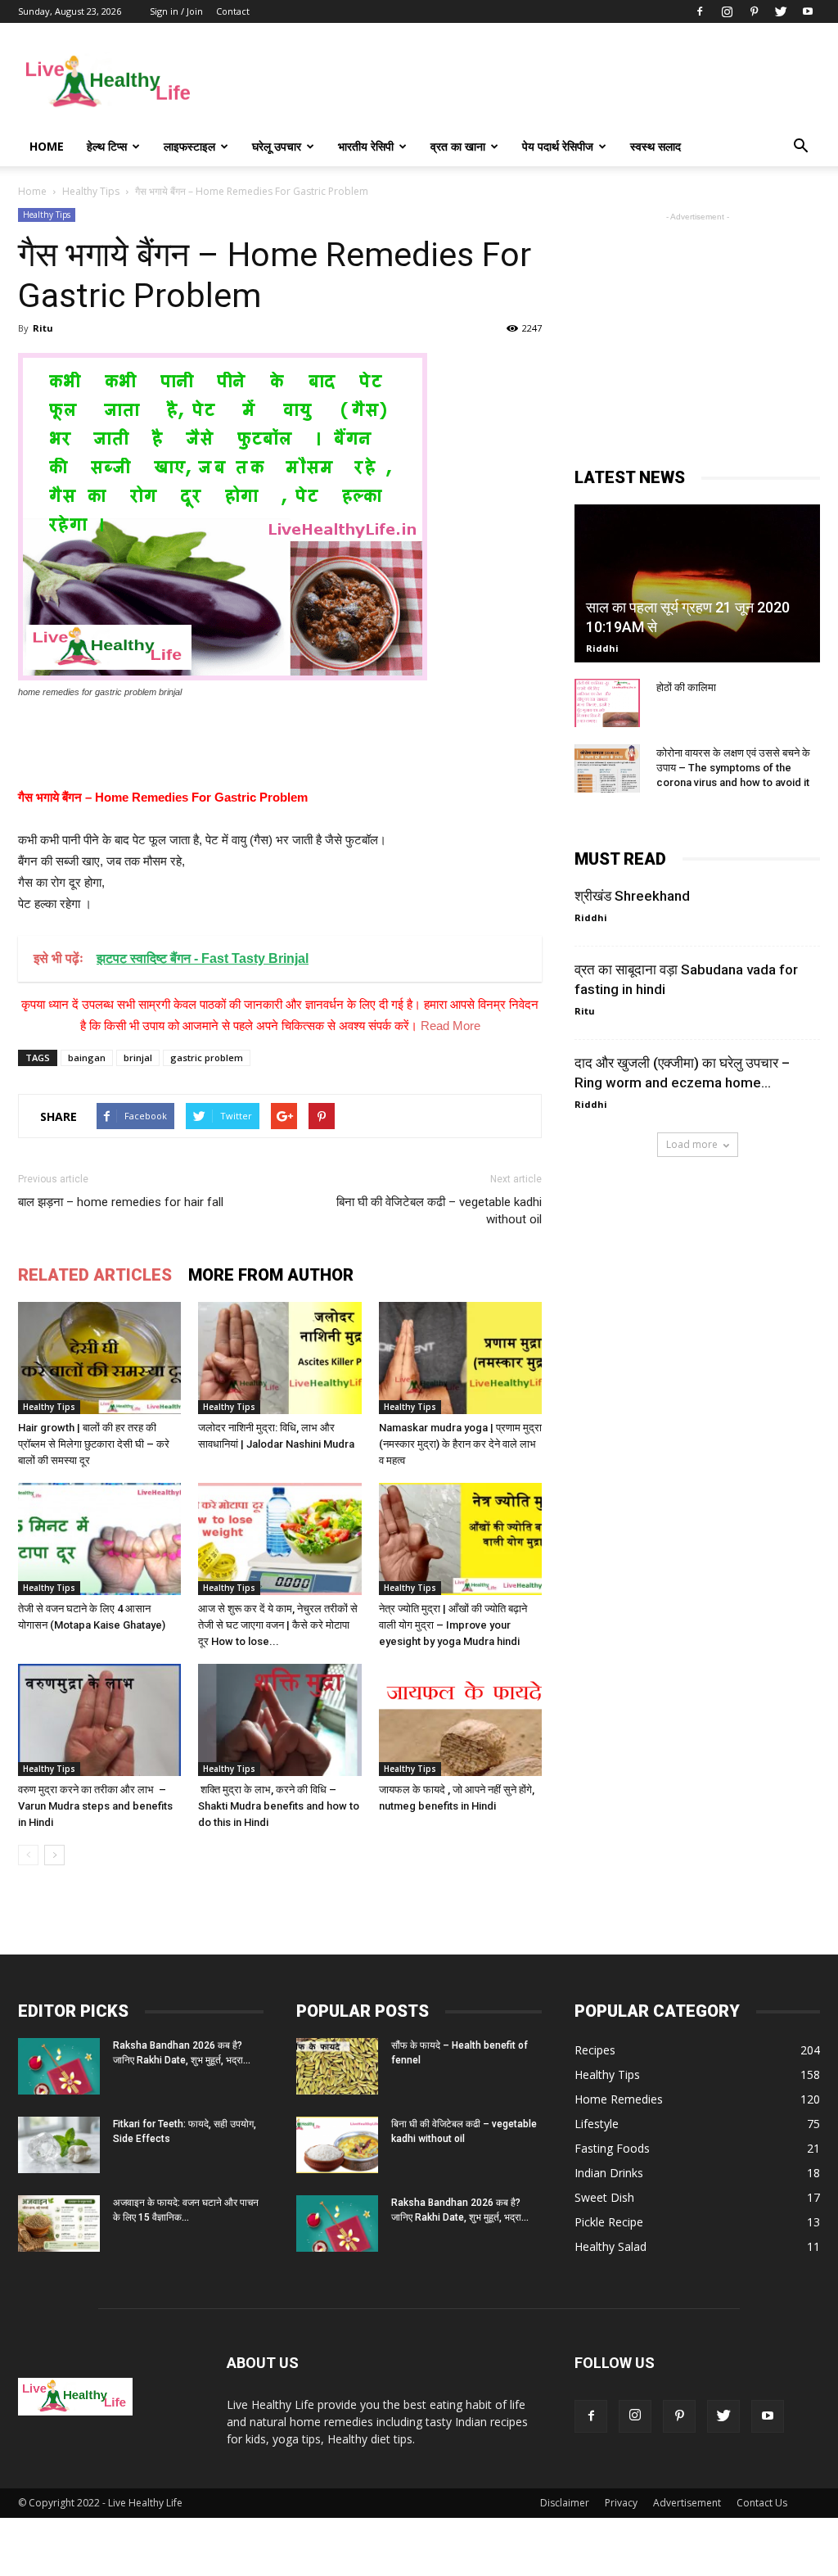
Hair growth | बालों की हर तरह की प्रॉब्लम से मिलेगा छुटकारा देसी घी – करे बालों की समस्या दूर (94, 1444)
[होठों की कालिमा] (607, 703)
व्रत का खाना (458, 146)
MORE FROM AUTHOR (271, 1275)
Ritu (43, 328)
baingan (87, 1058)
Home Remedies (619, 2099)
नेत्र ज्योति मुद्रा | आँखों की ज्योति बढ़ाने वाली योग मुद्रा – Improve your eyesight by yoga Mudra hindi (453, 1625)
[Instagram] (727, 11)
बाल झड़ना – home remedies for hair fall (121, 1202)
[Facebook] (700, 11)
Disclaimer (565, 2503)
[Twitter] (781, 11)
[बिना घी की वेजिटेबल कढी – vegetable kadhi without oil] (337, 2145)
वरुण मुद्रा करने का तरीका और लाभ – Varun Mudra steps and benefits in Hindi (95, 1806)
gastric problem (207, 1058)
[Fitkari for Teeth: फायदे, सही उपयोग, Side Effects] (59, 2145)
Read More (451, 1026)
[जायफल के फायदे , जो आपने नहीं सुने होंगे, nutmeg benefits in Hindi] (460, 1720)
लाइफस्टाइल (189, 146)
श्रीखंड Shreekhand (632, 896)
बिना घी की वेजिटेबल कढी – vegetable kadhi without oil (439, 1211)
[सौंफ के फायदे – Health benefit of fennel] (337, 2066)
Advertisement (687, 2503)
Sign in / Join (176, 11)
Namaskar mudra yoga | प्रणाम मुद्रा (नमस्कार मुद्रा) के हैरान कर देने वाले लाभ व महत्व (460, 1444)
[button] (800, 147)
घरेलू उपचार (277, 146)
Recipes (595, 2050)
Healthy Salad (610, 2246)
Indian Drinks (609, 2173)
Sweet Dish (604, 2197)
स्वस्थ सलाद (656, 146)
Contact (233, 11)
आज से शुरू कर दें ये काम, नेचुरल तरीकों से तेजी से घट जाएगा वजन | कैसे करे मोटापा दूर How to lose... (278, 1625)
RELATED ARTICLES (95, 1275)
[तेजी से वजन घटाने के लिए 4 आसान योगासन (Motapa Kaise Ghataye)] (99, 1539)
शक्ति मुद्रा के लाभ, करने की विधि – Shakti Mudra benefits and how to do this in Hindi (279, 1806)
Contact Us (762, 2503)
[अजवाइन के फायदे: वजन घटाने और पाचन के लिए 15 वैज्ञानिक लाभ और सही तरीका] (59, 2223)
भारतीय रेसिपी (366, 146)
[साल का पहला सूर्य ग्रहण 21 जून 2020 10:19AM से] (697, 583)
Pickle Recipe (609, 2222)
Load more (692, 1144)
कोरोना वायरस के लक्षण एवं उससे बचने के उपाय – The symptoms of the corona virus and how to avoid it (733, 768)
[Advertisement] (522, 83)
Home (47, 146)
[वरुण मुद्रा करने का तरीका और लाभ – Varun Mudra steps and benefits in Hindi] (99, 1720)
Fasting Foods (612, 2148)
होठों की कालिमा (686, 687)
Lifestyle (597, 2124)
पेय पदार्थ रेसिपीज (558, 146)
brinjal (138, 1058)
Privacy (621, 2503)
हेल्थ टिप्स (107, 146)
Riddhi (602, 648)
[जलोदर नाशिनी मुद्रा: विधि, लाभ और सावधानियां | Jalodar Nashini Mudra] (279, 1358)
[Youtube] (808, 11)
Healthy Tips (47, 215)
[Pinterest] (754, 11)
